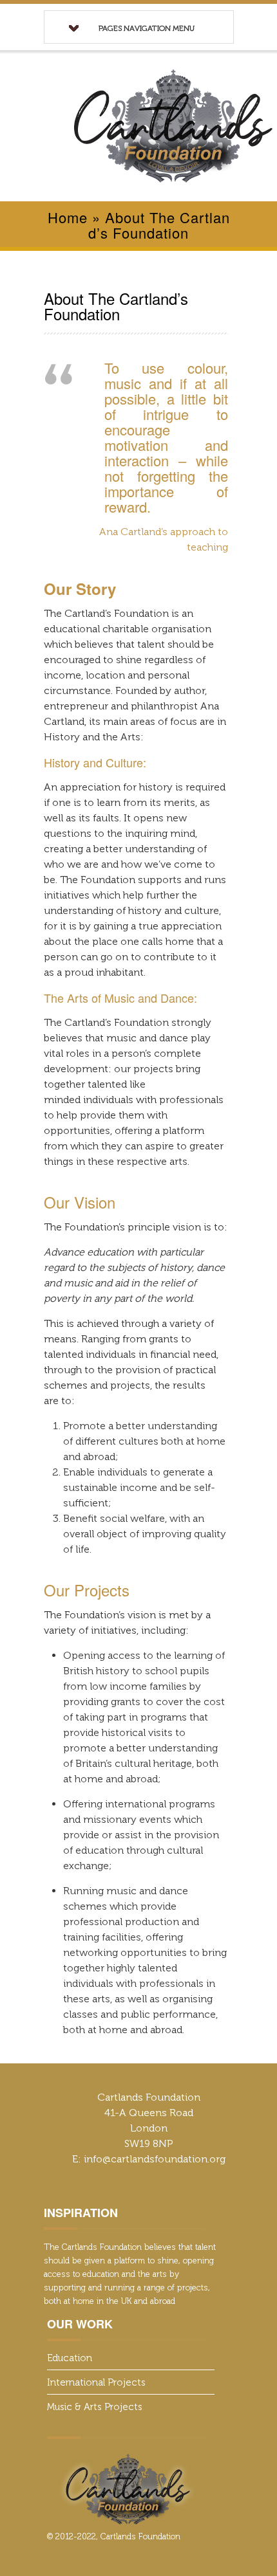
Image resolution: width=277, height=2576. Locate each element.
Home (68, 217)
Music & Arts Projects (95, 2407)
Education (70, 2358)
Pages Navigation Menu (147, 28)
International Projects (96, 2382)
